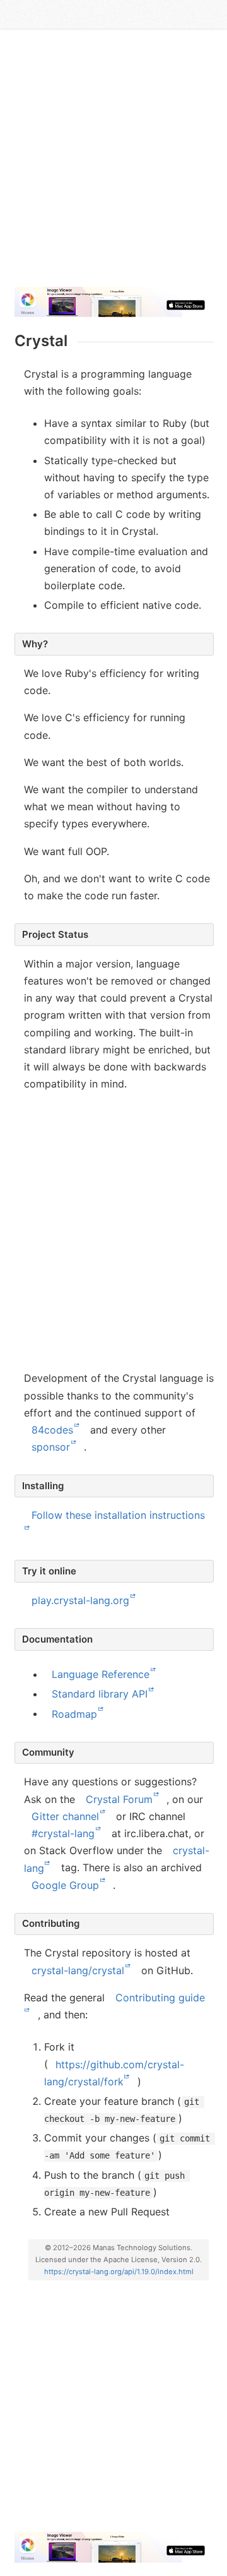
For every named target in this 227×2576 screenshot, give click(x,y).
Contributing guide (160, 1998)
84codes (52, 1430)
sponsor (51, 1447)
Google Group (65, 1885)
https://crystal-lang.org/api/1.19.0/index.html (119, 2272)
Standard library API (100, 1694)
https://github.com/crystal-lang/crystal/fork (114, 2072)
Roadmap (74, 1713)
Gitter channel (65, 1816)
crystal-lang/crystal (78, 1970)
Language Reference (101, 1674)
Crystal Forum (119, 1799)
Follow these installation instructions (118, 1515)
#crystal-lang (63, 1833)
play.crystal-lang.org (80, 1600)
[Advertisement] (113, 163)
